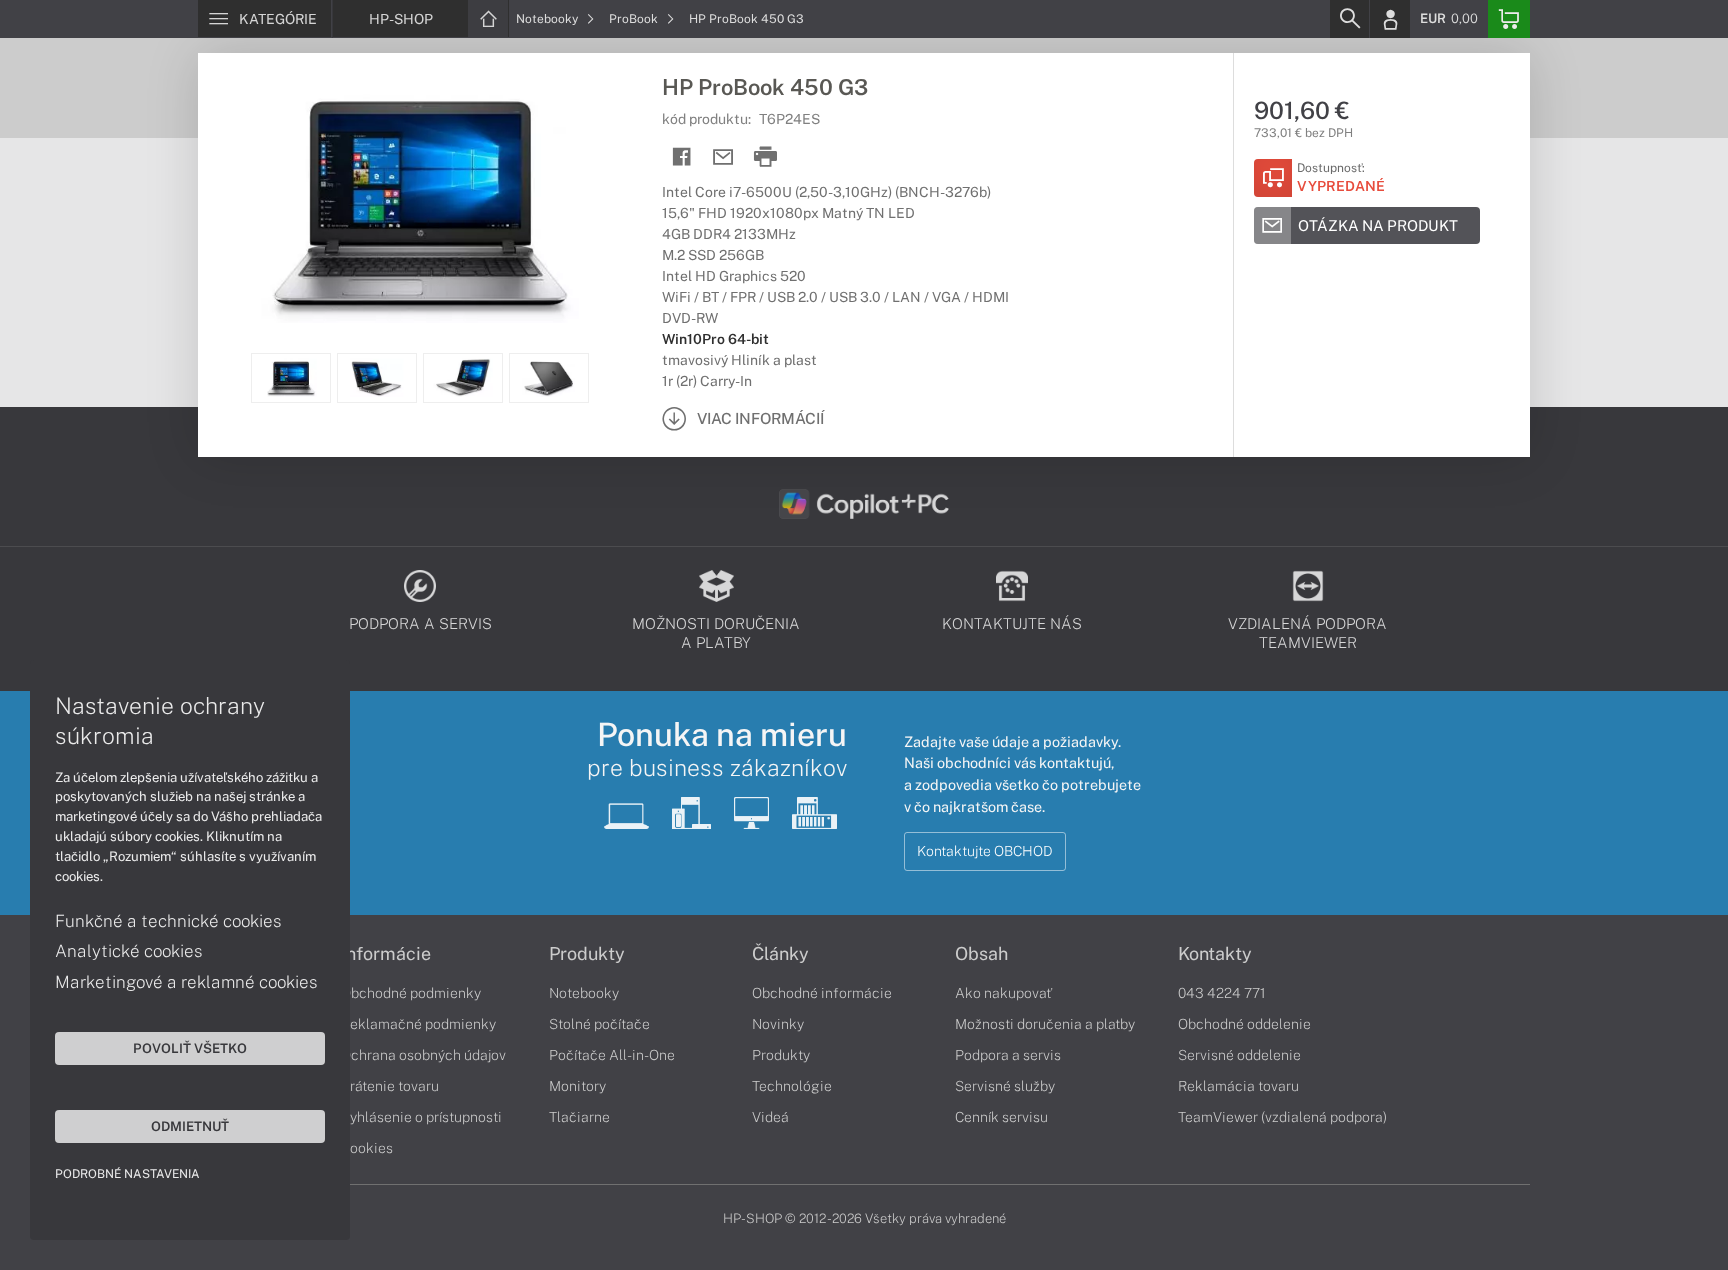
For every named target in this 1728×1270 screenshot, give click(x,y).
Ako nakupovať (1003, 993)
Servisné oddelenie (1239, 1055)
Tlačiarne (579, 1117)
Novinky (778, 1024)
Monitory (577, 1086)
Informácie (386, 954)
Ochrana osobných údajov (423, 1055)
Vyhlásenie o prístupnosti (421, 1117)
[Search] (1349, 19)
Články (780, 954)
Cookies (367, 1148)
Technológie (792, 1086)
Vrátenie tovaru (390, 1086)
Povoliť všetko (190, 1048)
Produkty (587, 954)
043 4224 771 (1222, 993)
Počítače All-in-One (612, 1055)
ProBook (635, 19)
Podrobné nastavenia (127, 1174)
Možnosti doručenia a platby (1045, 1024)
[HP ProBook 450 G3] (420, 203)
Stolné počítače (599, 1024)
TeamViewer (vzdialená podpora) (1282, 1117)
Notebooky (548, 19)
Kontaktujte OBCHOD (985, 851)
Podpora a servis (1008, 1055)
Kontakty (1215, 954)
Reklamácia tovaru (1238, 1086)
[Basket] (1509, 19)
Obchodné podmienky (411, 993)
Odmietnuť (190, 1126)
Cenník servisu (1001, 1117)
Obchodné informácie (822, 993)
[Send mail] (723, 157)
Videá (770, 1117)
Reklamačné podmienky (418, 1024)
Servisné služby (1005, 1086)
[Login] (1390, 19)
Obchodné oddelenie (1244, 1024)
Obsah (981, 954)
